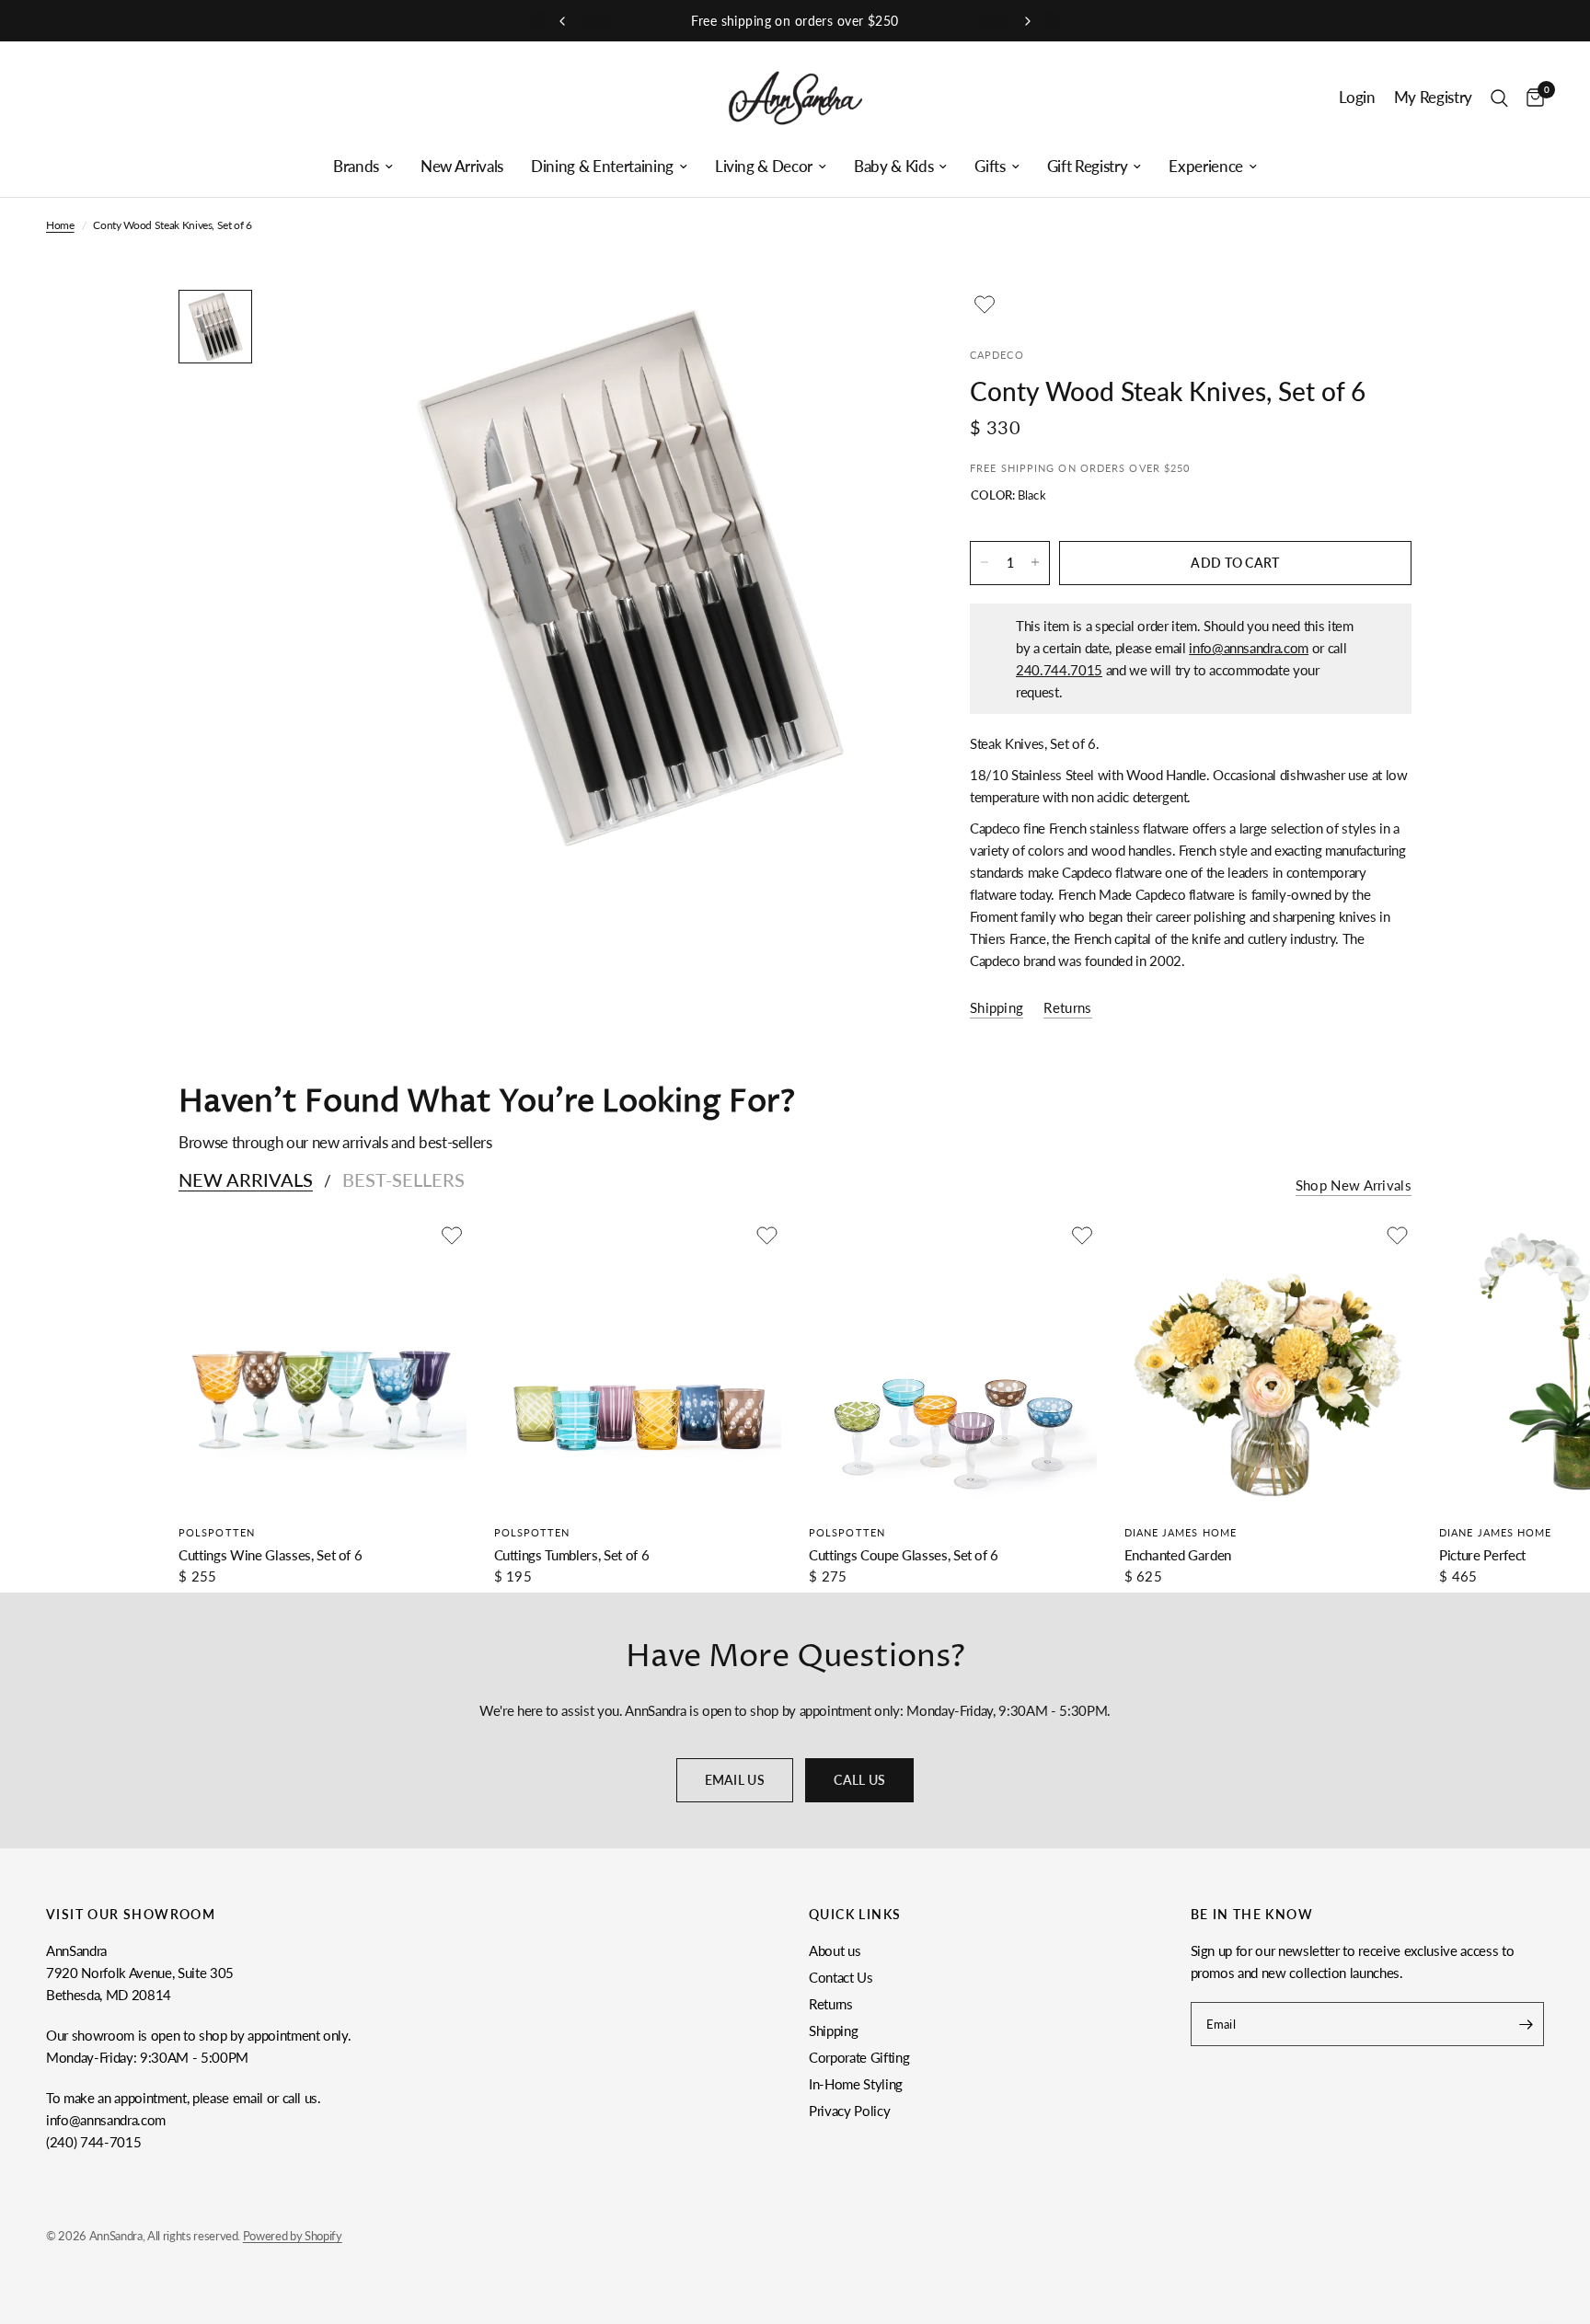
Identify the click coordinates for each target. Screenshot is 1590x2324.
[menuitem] (363, 167)
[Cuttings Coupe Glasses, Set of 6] (953, 1365)
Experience (1206, 167)
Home (60, 225)
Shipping (833, 2031)
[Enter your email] (1526, 2024)
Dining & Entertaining (602, 167)
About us (835, 1950)
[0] (1531, 98)
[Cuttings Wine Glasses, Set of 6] (323, 1365)
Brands (356, 167)
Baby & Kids (893, 167)
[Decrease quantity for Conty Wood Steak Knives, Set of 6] (985, 562)
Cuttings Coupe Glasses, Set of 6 (904, 1555)
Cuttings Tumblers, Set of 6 (572, 1555)
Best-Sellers (403, 1179)
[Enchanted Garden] (1268, 1365)
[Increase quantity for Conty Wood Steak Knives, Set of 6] (1035, 562)
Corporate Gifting (859, 2057)
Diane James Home (1181, 1532)
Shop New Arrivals (1354, 1185)
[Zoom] (876, 328)
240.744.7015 (1059, 669)
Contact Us (841, 1977)
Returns (831, 2004)
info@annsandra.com (1249, 647)
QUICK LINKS (855, 1915)
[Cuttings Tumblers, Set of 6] (638, 1365)
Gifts (990, 167)
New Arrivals (462, 167)
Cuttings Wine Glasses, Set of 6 (270, 1555)
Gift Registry (1088, 167)
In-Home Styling (856, 2084)
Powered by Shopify (293, 2236)
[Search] (1499, 98)
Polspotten (217, 1532)
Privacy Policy (849, 2111)
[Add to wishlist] (985, 305)
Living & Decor (764, 167)
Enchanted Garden (1178, 1555)
